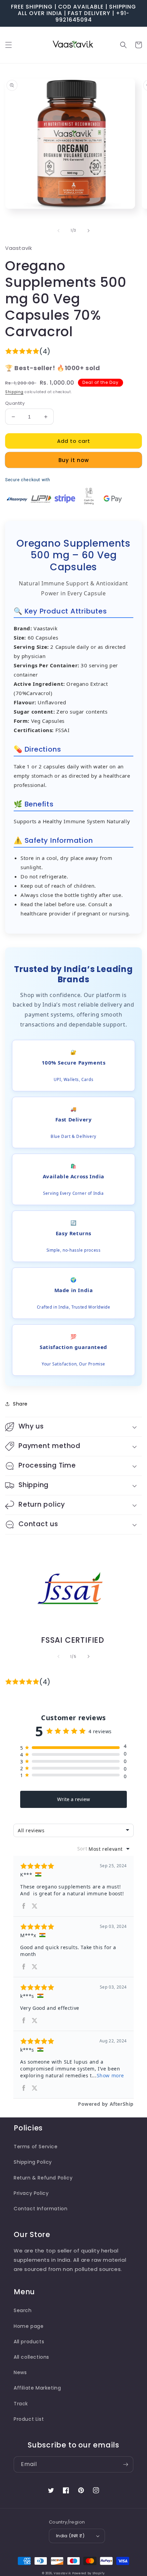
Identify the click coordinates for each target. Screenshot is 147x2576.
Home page (29, 2326)
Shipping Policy (33, 2162)
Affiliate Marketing (37, 2388)
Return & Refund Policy (43, 2178)
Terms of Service (36, 2147)
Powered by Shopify (89, 2573)
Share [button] (20, 1404)
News (20, 2372)
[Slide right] (89, 231)
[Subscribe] (125, 2464)
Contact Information (41, 2209)
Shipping (14, 392)
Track (21, 2404)
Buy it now (74, 460)
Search (23, 2310)
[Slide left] (58, 231)
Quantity (15, 403)
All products (29, 2342)
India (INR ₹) (70, 2536)
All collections (31, 2357)
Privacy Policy (31, 2193)
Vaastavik (62, 2573)
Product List (29, 2419)
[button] (9, 45)
